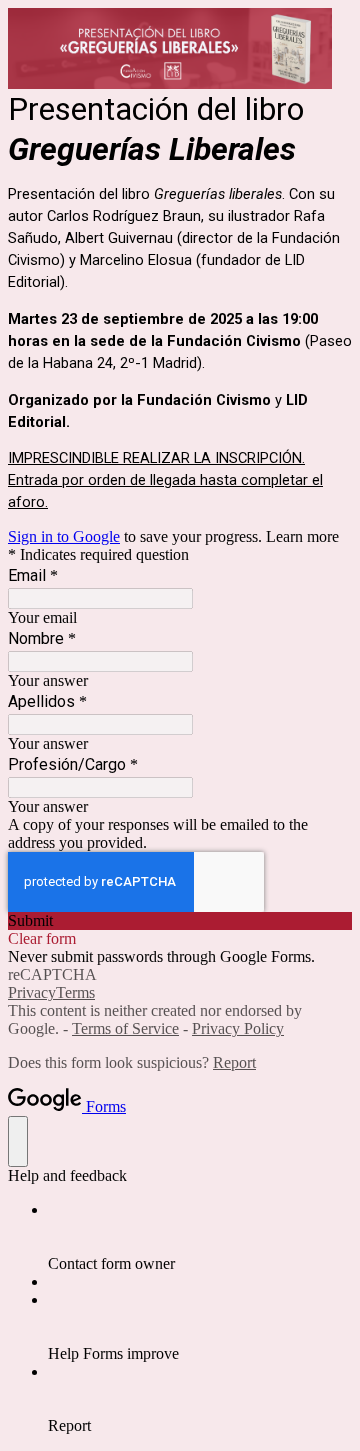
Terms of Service (125, 1028)
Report (234, 1062)
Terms (75, 992)
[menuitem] (200, 1237)
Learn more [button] (302, 536)
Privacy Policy (238, 1028)
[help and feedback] (18, 1141)
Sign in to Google (64, 536)
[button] (180, 921)
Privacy (32, 992)
